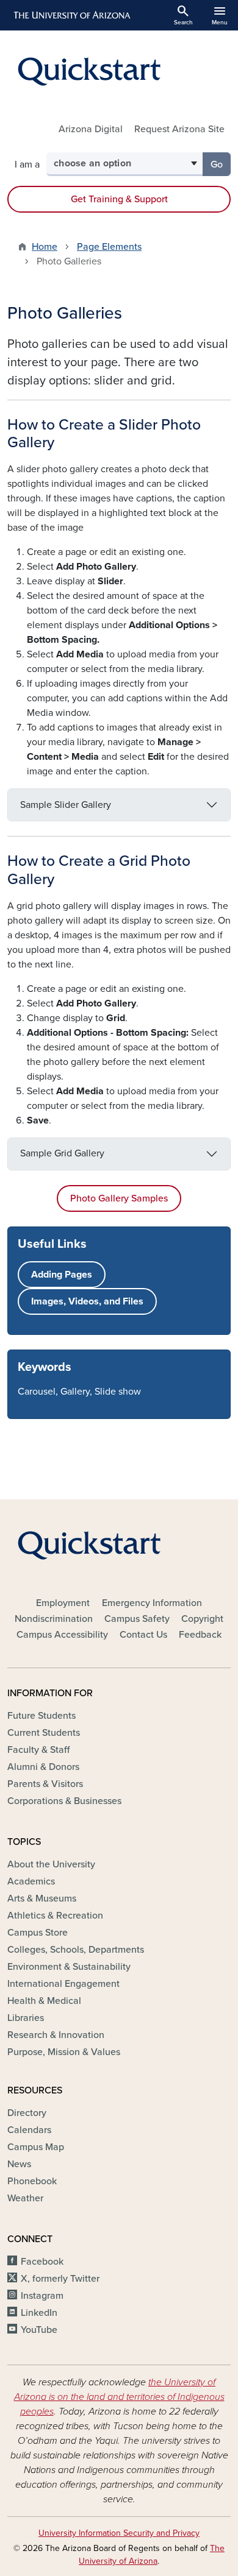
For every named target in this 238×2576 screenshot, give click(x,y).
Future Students (41, 1716)
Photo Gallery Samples (119, 1198)
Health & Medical (44, 2001)
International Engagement (63, 1984)
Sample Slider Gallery (66, 805)
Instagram (42, 2296)
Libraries (26, 2018)
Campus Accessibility (62, 1635)
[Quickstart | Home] (119, 71)
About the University (51, 1864)
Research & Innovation (56, 2035)
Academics (31, 1881)
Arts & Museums (42, 1898)
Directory (27, 2113)
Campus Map (36, 2147)
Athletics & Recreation (55, 1916)
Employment (63, 1603)
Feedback (200, 1635)
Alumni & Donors (43, 1767)
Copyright (202, 1619)
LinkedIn (39, 2313)
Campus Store (38, 1933)
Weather (25, 2198)
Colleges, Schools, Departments (76, 1950)
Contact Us (143, 1635)
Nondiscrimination (54, 1619)
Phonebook (32, 2181)
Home (45, 247)
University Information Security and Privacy (119, 2533)
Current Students (44, 1733)
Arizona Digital (91, 129)
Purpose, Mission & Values (64, 2052)
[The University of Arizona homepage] (71, 15)
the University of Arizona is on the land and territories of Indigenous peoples (119, 2397)
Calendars (29, 2130)
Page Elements (109, 247)
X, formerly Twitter (60, 2279)
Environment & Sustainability (69, 1967)
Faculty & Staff (38, 1750)
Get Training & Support (119, 199)
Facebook (42, 2262)
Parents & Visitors (45, 1784)
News (19, 2164)
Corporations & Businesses (64, 1801)
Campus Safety (137, 1619)
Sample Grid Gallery (62, 1153)
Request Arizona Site (179, 129)
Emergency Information (152, 1603)
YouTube (39, 2330)
